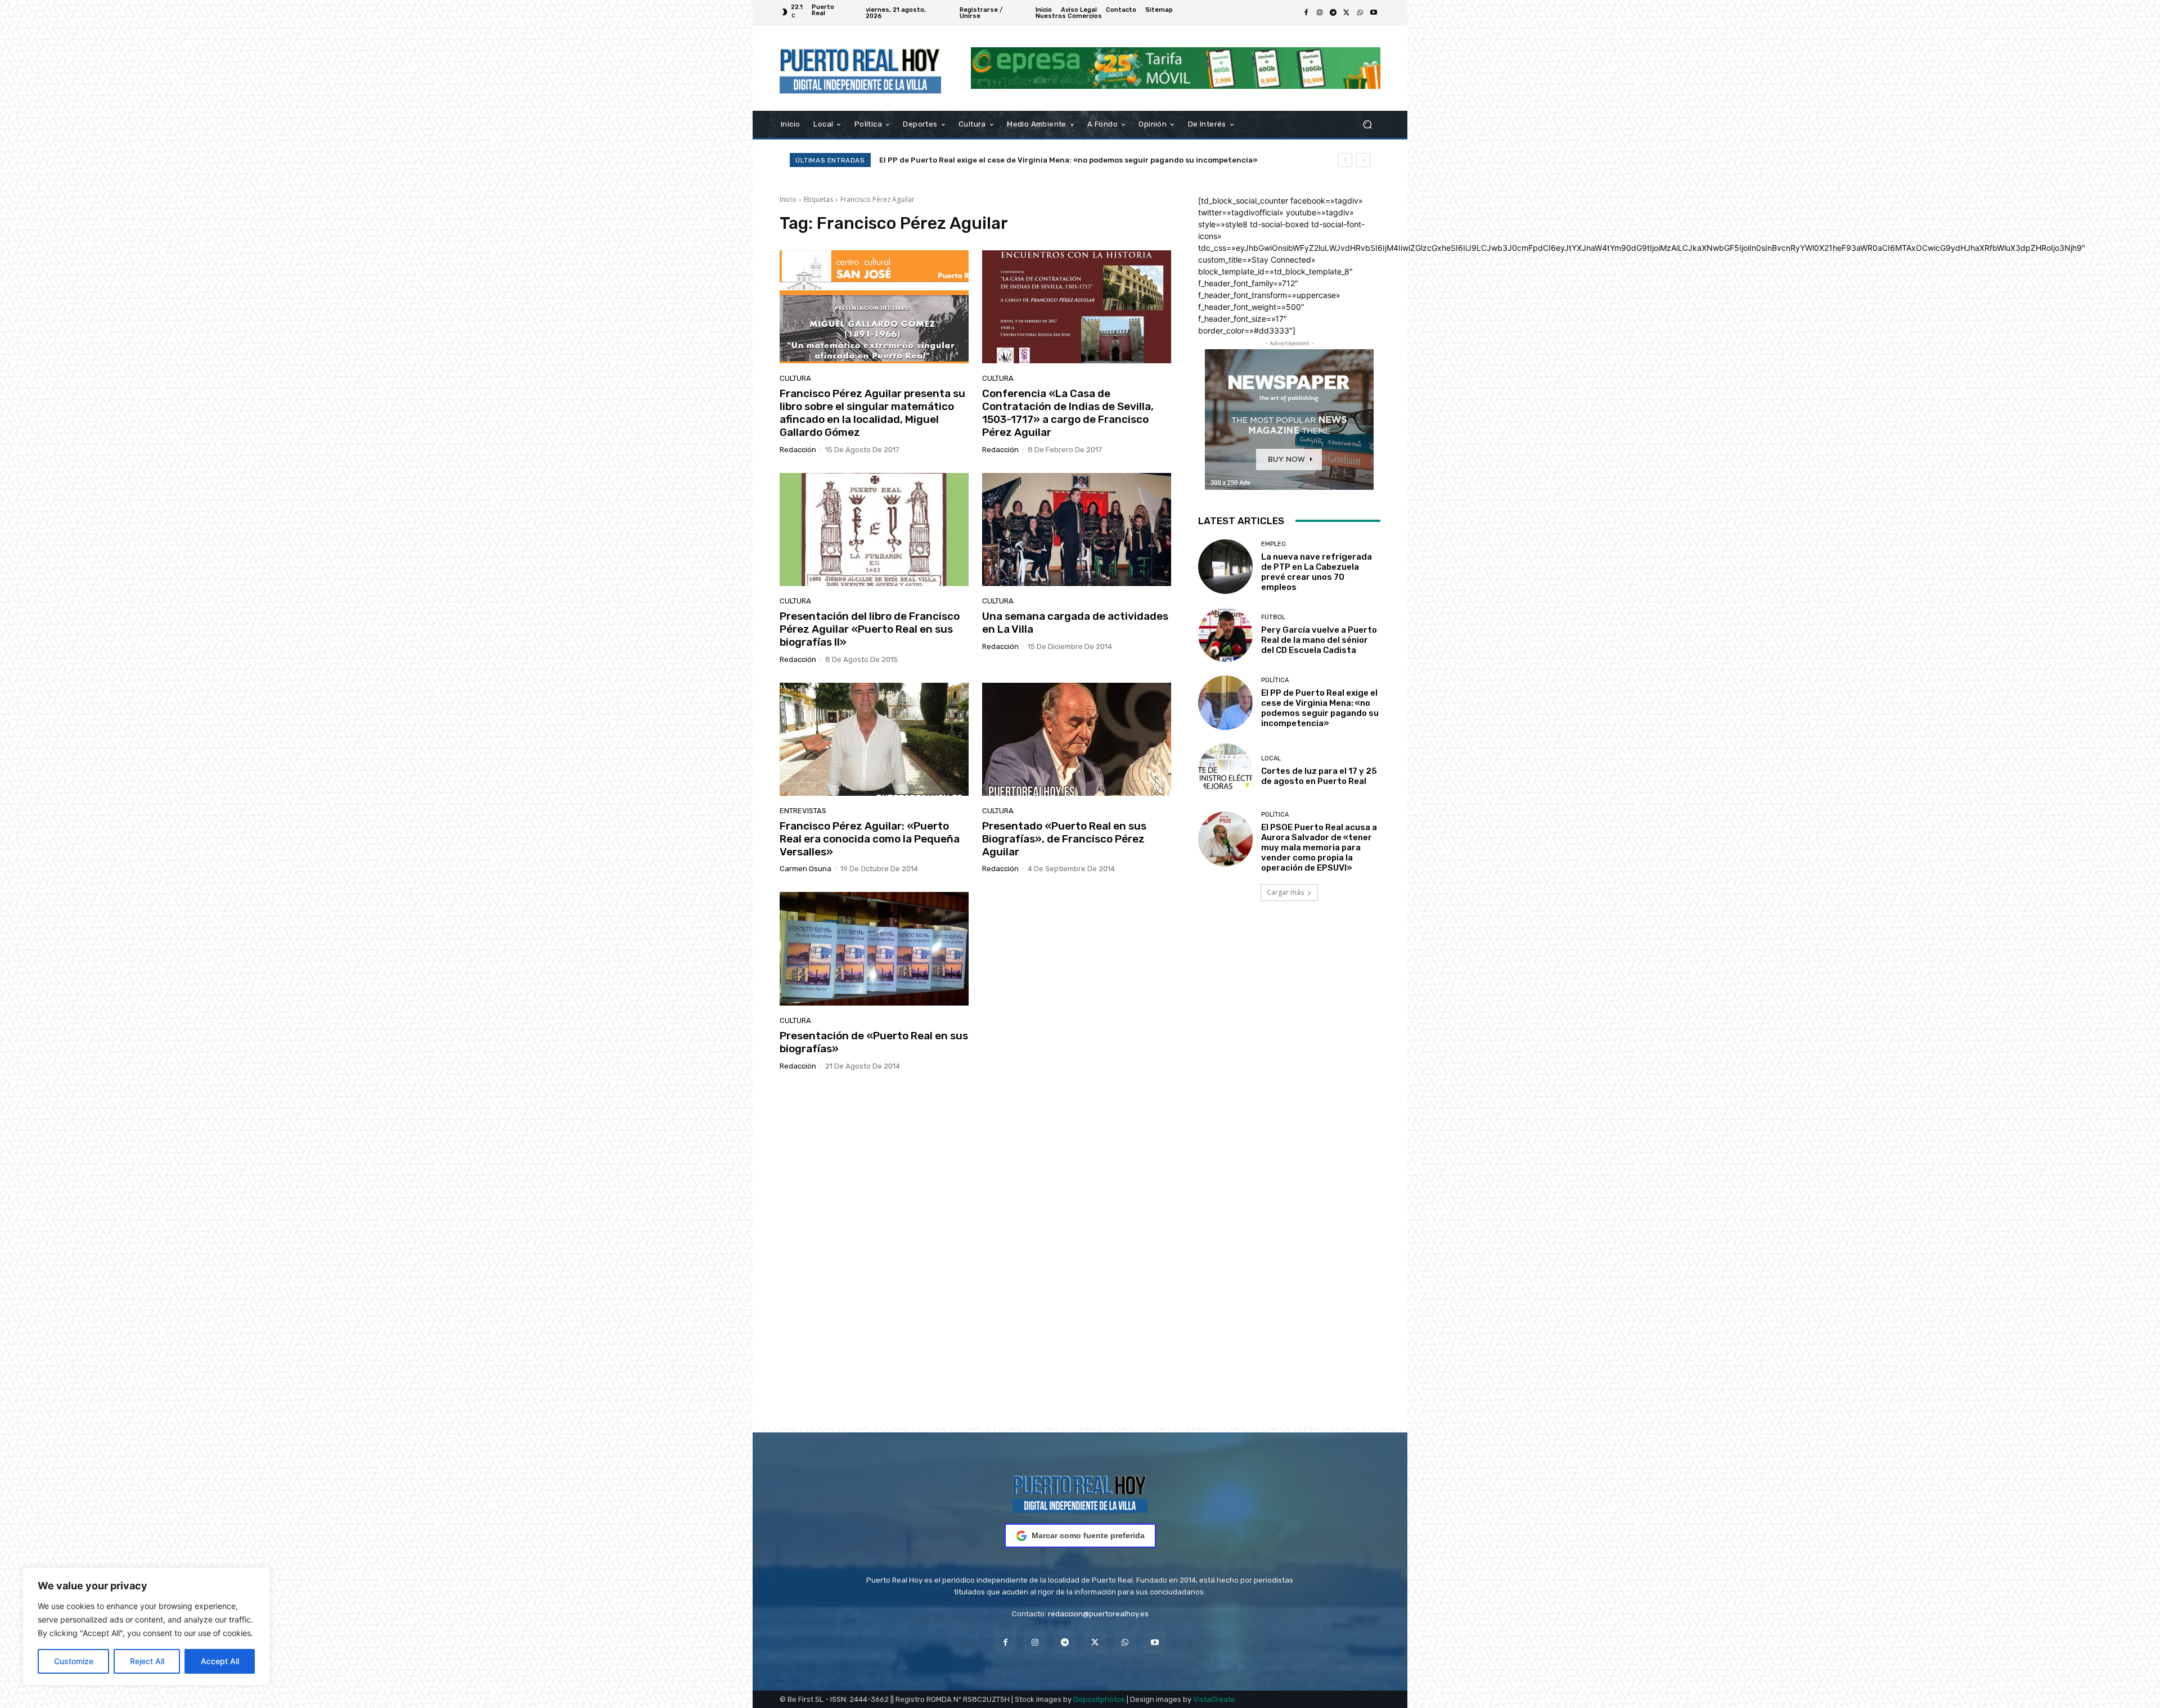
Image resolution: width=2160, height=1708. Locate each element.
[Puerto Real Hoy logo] (1080, 1492)
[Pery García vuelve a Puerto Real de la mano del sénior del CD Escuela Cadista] (1225, 635)
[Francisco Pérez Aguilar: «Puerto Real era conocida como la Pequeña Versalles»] (874, 740)
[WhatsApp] (1360, 13)
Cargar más (1285, 892)
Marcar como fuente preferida (1088, 1535)
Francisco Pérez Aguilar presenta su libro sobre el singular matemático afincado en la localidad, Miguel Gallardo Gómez (872, 413)
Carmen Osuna (805, 869)
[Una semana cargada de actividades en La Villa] (1077, 530)
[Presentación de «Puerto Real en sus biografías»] (874, 949)
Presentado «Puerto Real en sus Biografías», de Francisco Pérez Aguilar (1064, 839)
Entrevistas (803, 811)
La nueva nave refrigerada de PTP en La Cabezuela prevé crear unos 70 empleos (1317, 572)
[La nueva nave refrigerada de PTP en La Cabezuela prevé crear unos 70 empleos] (1225, 567)
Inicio (788, 199)
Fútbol (1273, 617)
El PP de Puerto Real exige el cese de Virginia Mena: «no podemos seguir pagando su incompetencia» (1320, 708)
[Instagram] (1320, 13)
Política (1275, 680)
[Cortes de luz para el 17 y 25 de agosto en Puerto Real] (1225, 771)
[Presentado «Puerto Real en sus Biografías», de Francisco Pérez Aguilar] (1077, 740)
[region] (146, 1626)
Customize (74, 1661)
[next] (1363, 160)
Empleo (1273, 544)
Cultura (795, 378)
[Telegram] (1333, 13)
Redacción (798, 450)
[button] (1367, 124)
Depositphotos (1099, 1699)
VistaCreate (1214, 1699)
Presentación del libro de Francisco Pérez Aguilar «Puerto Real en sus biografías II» (870, 629)
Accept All (220, 1661)
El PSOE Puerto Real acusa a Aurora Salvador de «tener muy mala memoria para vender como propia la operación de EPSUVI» (1319, 848)
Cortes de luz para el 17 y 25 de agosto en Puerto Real (1319, 776)
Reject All (147, 1661)
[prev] (1345, 160)
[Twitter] (1347, 13)
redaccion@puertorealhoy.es (1098, 1614)
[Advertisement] (1080, 1264)
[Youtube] (1374, 13)
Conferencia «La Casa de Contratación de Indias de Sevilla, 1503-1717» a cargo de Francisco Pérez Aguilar (1068, 413)
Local (1271, 758)
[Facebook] (1306, 13)
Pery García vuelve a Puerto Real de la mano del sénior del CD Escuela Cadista (1319, 640)
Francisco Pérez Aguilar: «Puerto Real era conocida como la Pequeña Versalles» (870, 839)
